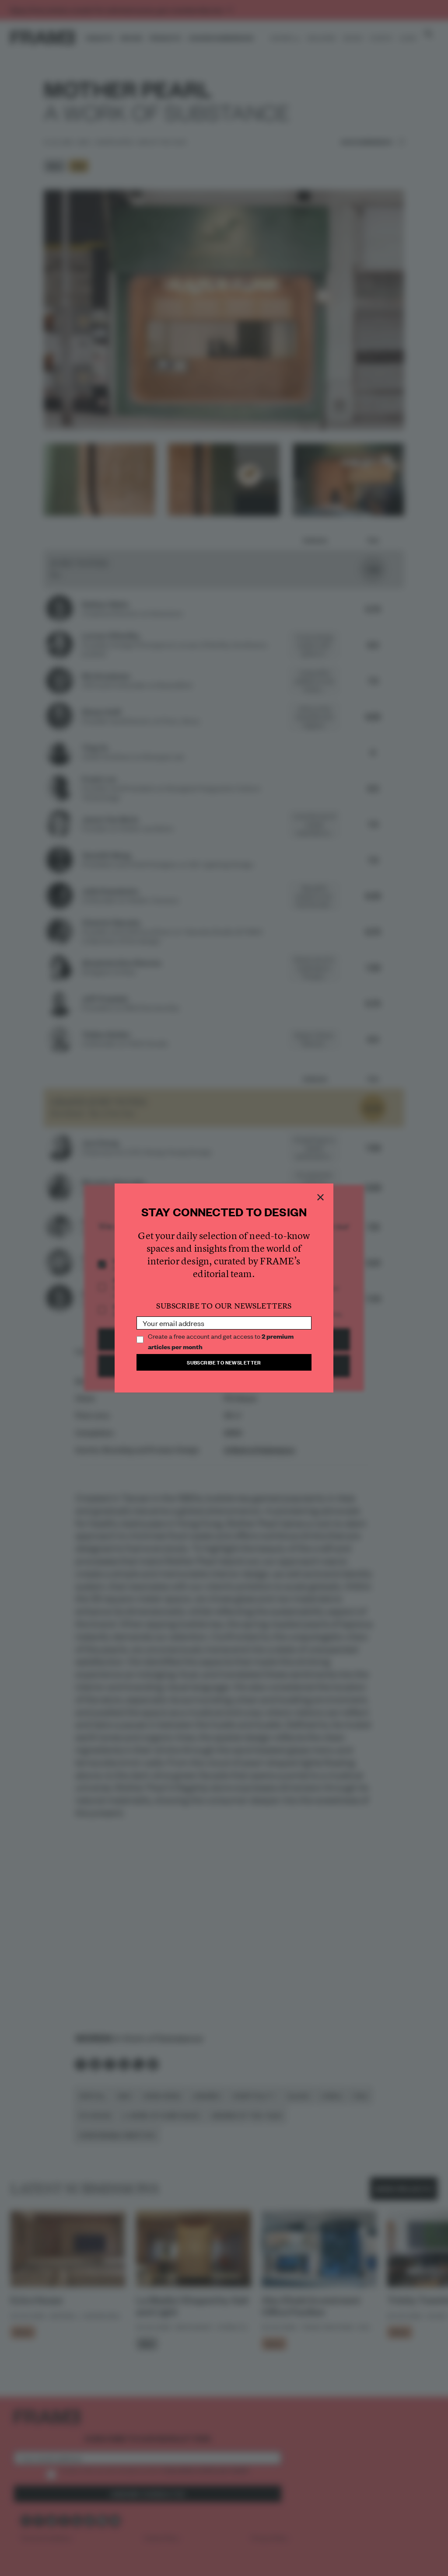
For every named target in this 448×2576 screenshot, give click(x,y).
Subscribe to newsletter (224, 1362)
